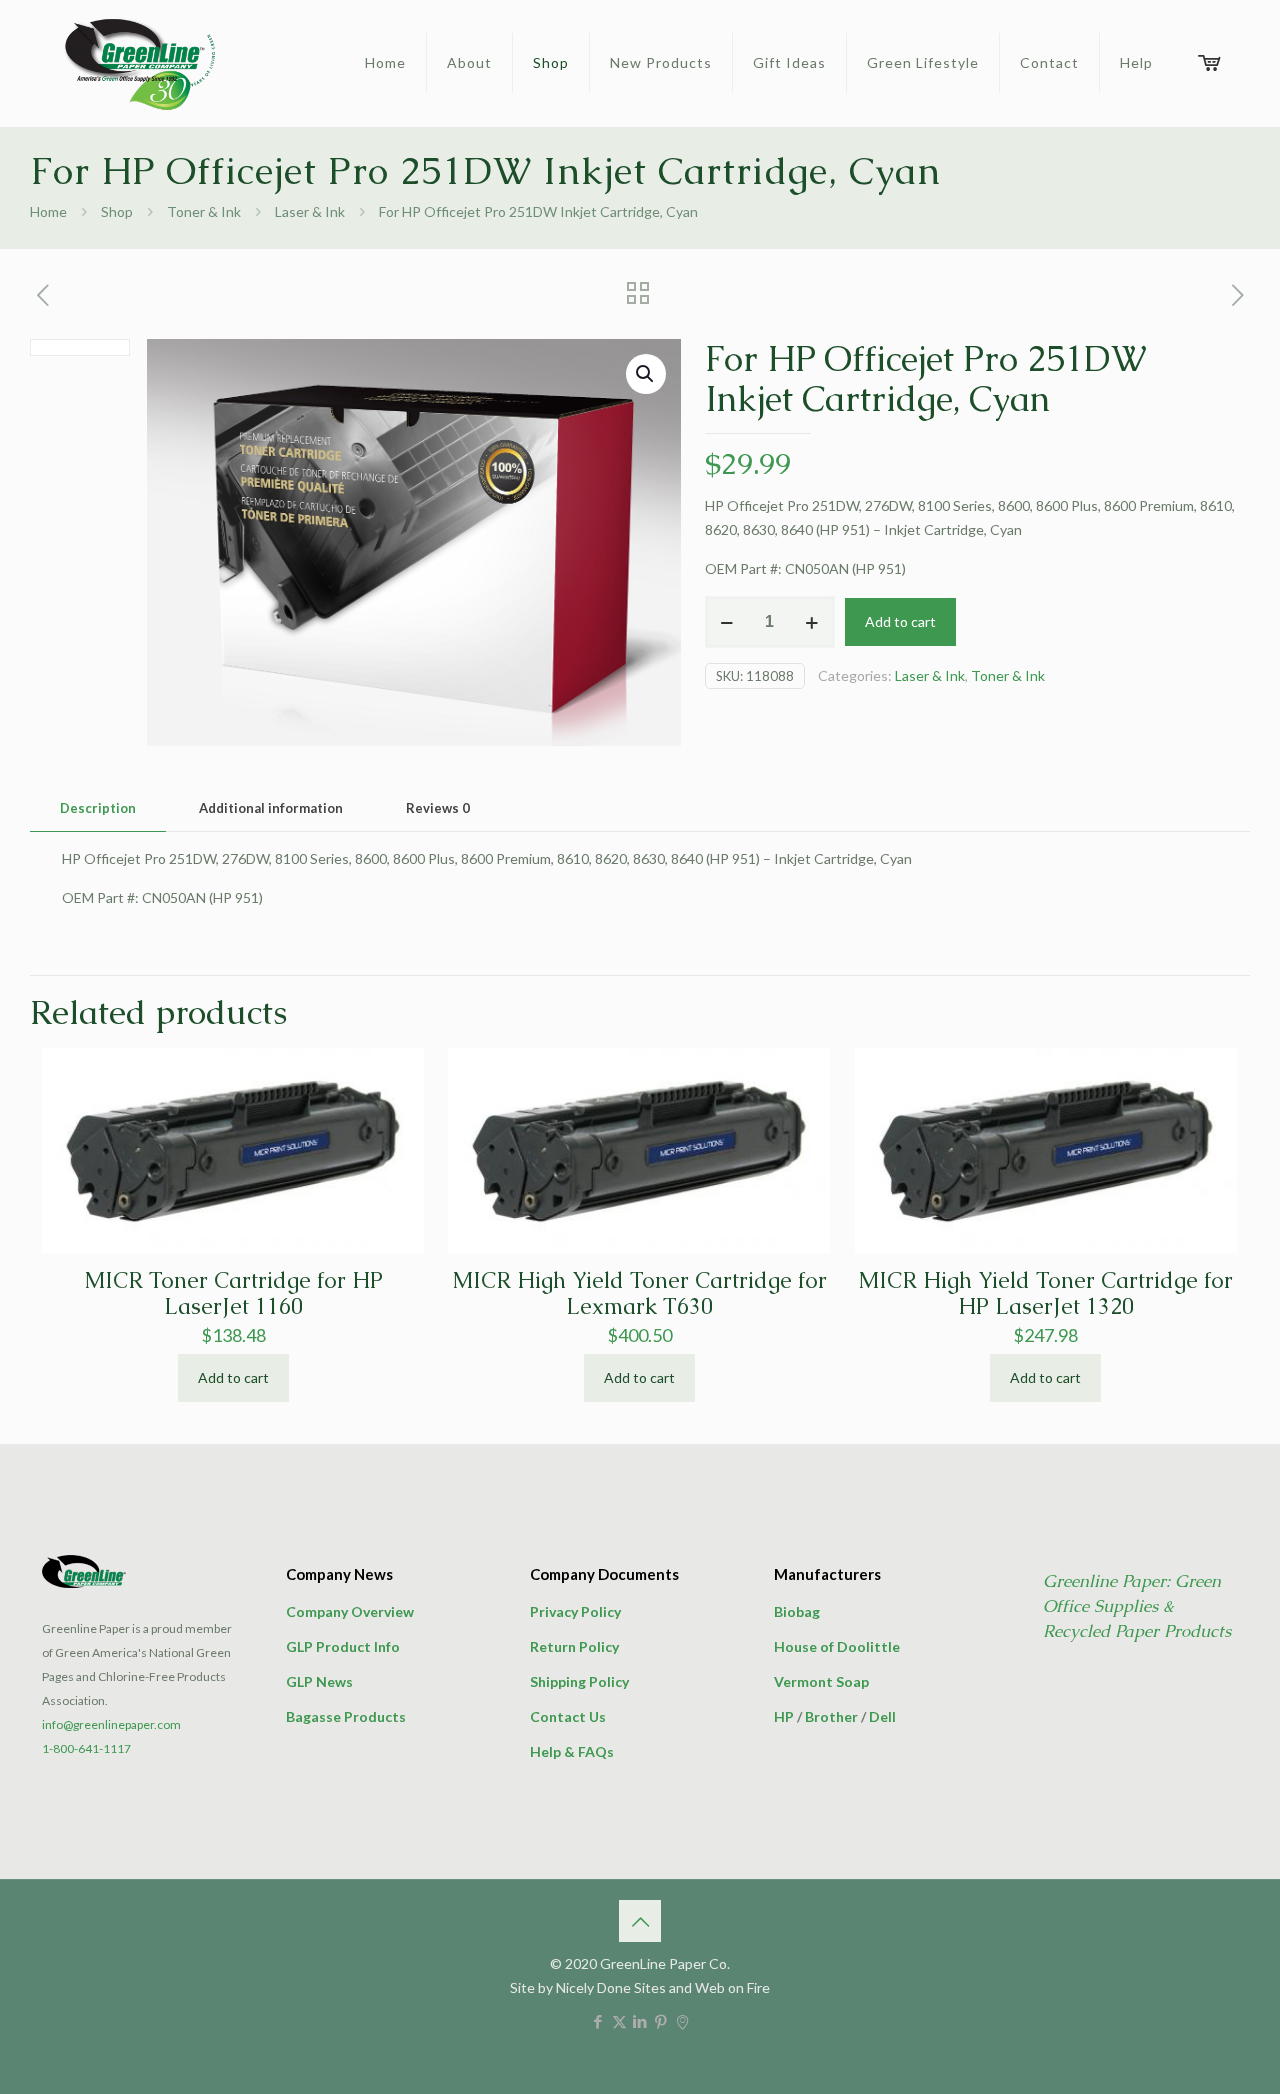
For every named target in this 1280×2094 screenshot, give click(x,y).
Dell (882, 1716)
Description (98, 808)
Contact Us (568, 1716)
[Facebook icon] (598, 2021)
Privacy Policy (575, 1611)
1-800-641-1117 (86, 1748)
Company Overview (350, 1611)
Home (48, 211)
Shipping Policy (579, 1681)
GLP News (319, 1681)
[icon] (682, 2021)
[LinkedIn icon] (640, 2021)
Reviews (438, 808)
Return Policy (574, 1646)
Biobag (797, 1611)
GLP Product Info (343, 1646)
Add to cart (900, 621)
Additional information (271, 808)
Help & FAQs (572, 1751)
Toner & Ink (204, 211)
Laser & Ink (310, 211)
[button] (646, 374)
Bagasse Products (346, 1716)
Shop (117, 211)
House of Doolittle (837, 1646)
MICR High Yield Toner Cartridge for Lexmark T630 (639, 1293)
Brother (831, 1716)
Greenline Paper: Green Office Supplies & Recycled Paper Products (1137, 1606)
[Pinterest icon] (661, 2021)
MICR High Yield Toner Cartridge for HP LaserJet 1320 (1045, 1293)
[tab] (98, 808)
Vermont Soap (821, 1681)
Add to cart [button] (233, 1377)
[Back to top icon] (640, 1921)
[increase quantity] (812, 622)
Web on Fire (732, 1987)
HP (784, 1716)
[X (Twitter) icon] (619, 2021)
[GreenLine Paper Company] (138, 63)
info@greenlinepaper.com (111, 1724)
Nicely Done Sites (611, 1987)
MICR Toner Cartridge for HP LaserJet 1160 (233, 1293)
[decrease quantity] (727, 622)
